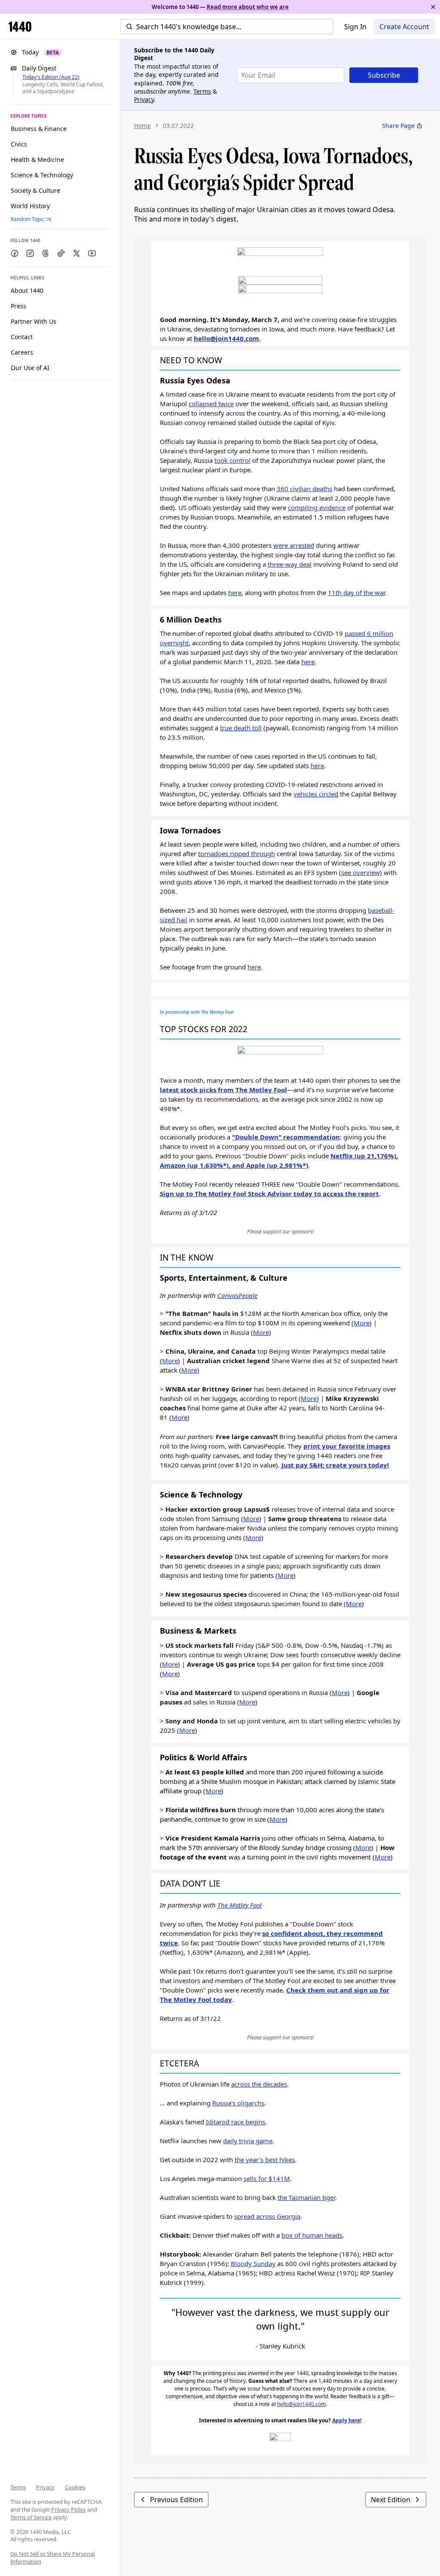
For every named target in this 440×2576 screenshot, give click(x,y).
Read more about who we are (248, 7)
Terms (18, 2487)
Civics (19, 144)
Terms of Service (31, 2517)
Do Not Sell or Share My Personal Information (52, 2558)
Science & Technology (42, 175)
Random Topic (27, 219)
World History (30, 206)
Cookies (75, 2487)
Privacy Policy (69, 2509)
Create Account (404, 27)
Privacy (45, 2487)
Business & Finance (39, 129)
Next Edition (391, 2500)
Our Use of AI (30, 368)
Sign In (355, 27)
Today (40, 52)
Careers (22, 352)
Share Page (398, 126)
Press (18, 306)
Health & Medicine (37, 159)
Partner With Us (34, 321)
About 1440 (27, 290)
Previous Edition (176, 2500)
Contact (22, 337)
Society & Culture (35, 190)
